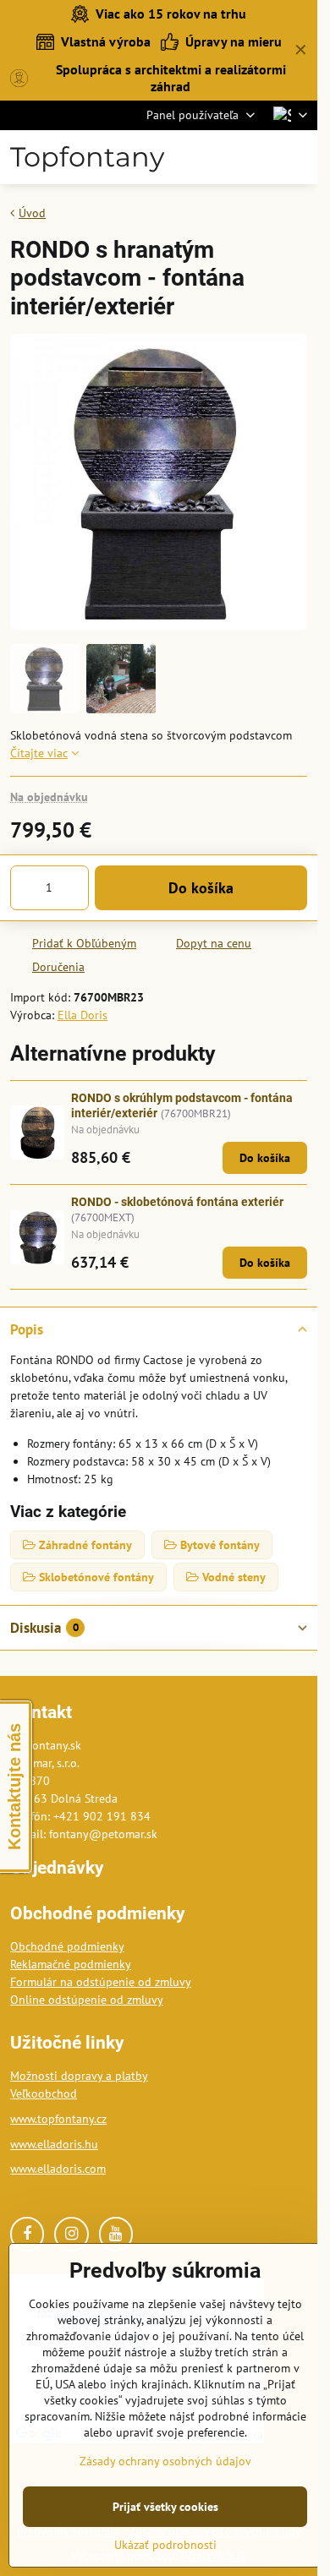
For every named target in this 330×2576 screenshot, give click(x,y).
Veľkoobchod (44, 2093)
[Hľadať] (216, 157)
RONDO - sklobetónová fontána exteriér (177, 1202)
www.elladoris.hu (54, 2144)
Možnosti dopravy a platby (79, 2076)
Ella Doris (82, 1015)
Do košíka (201, 888)
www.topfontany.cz (58, 2119)
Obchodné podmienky (67, 1946)
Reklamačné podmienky (71, 1964)
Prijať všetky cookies (165, 2507)
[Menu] (297, 157)
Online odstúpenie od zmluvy (87, 2000)
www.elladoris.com (58, 2169)
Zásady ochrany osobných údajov (165, 2461)
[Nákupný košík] (256, 157)
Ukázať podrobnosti (165, 2545)
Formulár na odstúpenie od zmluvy (101, 1982)
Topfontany (87, 157)
